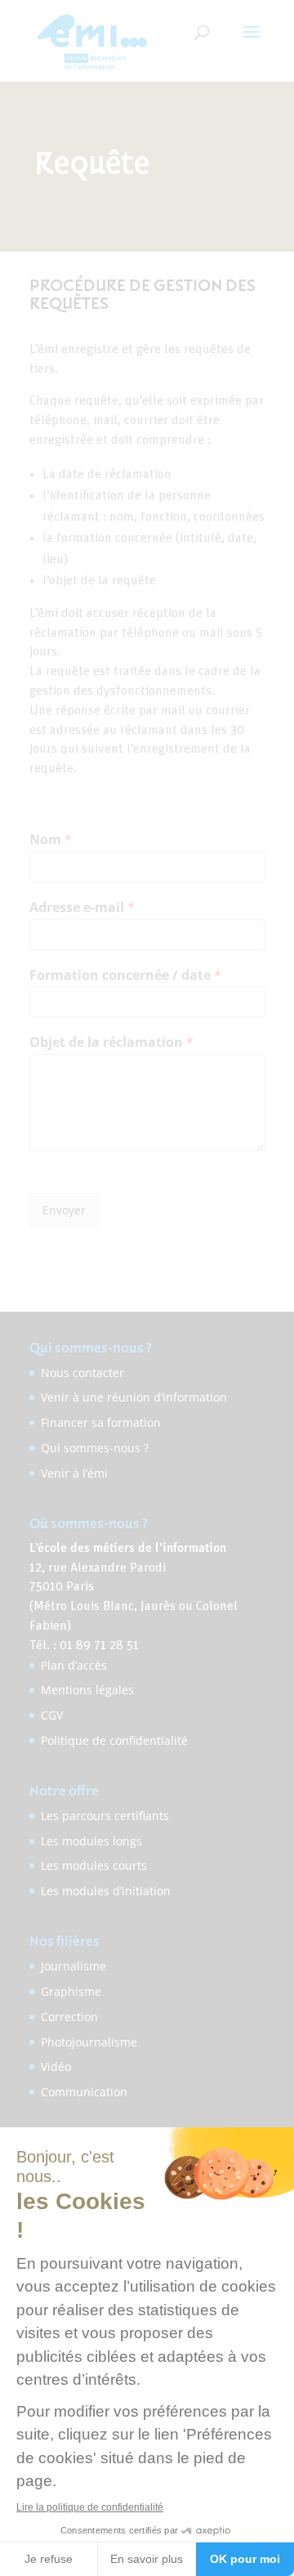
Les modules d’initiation (106, 1891)
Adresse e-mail (82, 908)
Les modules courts (94, 1865)
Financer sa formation (101, 1422)
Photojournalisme (89, 2042)
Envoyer (64, 1210)
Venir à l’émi (74, 1473)
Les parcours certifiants (105, 1816)
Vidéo (56, 2066)
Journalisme (73, 1966)
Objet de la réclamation (111, 1042)
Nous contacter (82, 1373)
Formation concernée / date (125, 975)
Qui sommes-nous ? (95, 1448)
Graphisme (71, 1991)
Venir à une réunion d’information (134, 1397)
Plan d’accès (74, 1665)
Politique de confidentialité (114, 1740)
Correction (69, 2017)
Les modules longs (91, 1841)
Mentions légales (87, 1690)
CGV (52, 1715)
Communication (84, 2092)
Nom (51, 840)
